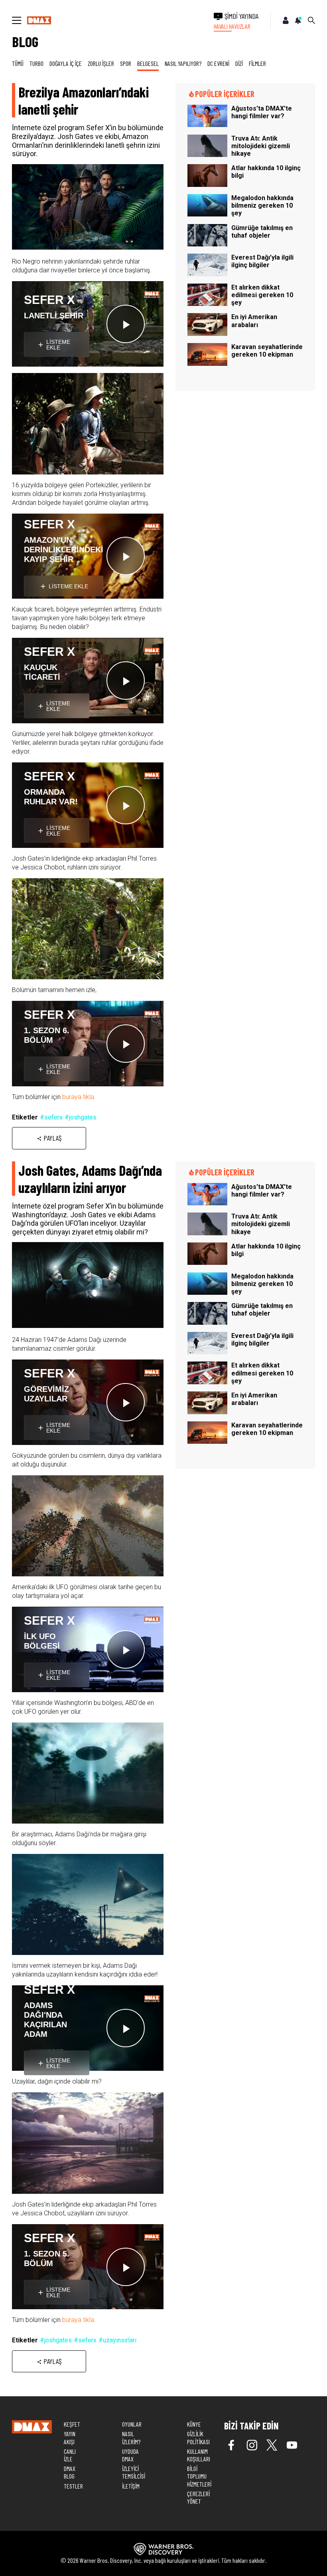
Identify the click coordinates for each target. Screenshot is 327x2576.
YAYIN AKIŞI (70, 2437)
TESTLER (73, 2486)
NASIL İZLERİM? (131, 2437)
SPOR (126, 63)
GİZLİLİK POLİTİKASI (198, 2437)
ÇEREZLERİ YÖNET (198, 2497)
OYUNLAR (132, 2424)
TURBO (36, 63)
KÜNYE (194, 2424)
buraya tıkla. (79, 1097)
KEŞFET (72, 2424)
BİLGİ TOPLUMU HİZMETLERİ (199, 2476)
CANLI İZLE (70, 2455)
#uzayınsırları (117, 2340)
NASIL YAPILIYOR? (183, 63)
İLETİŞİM (131, 2486)
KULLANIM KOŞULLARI (199, 2455)
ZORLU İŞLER (101, 63)
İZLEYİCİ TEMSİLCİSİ (134, 2472)
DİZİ (239, 63)
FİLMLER (257, 63)
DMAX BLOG (70, 2472)
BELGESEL (148, 63)
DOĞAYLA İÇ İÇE (66, 63)
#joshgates (81, 1117)
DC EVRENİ (218, 63)
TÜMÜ (18, 63)
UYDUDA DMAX (130, 2455)
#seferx (51, 1117)
